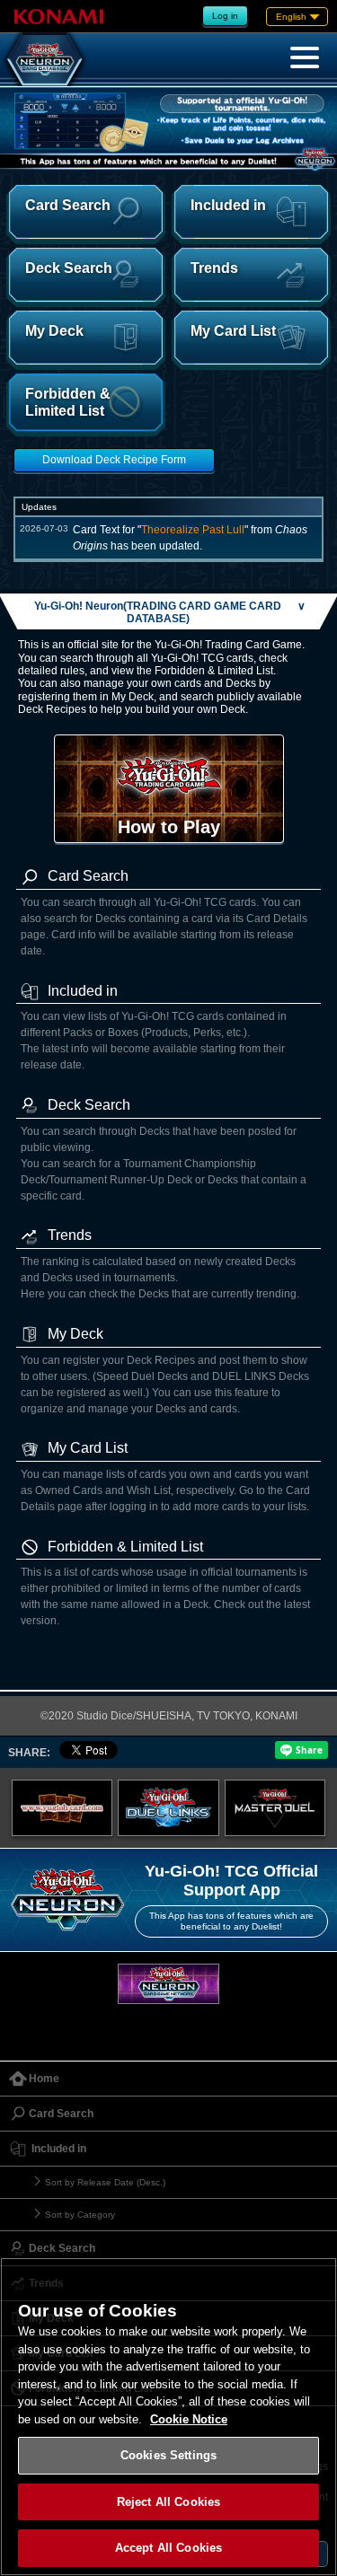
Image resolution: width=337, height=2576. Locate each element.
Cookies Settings (168, 2455)
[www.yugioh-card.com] (62, 1807)
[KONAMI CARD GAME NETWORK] (168, 1984)
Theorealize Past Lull (193, 530)
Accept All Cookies (168, 2548)
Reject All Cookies (168, 2502)
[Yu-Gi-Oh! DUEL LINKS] (168, 1807)
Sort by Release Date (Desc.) (105, 2182)
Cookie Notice (189, 2419)
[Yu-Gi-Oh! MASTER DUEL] (275, 1807)
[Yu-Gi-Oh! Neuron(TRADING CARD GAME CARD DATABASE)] (45, 59)
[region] (168, 2417)
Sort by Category (80, 2215)
